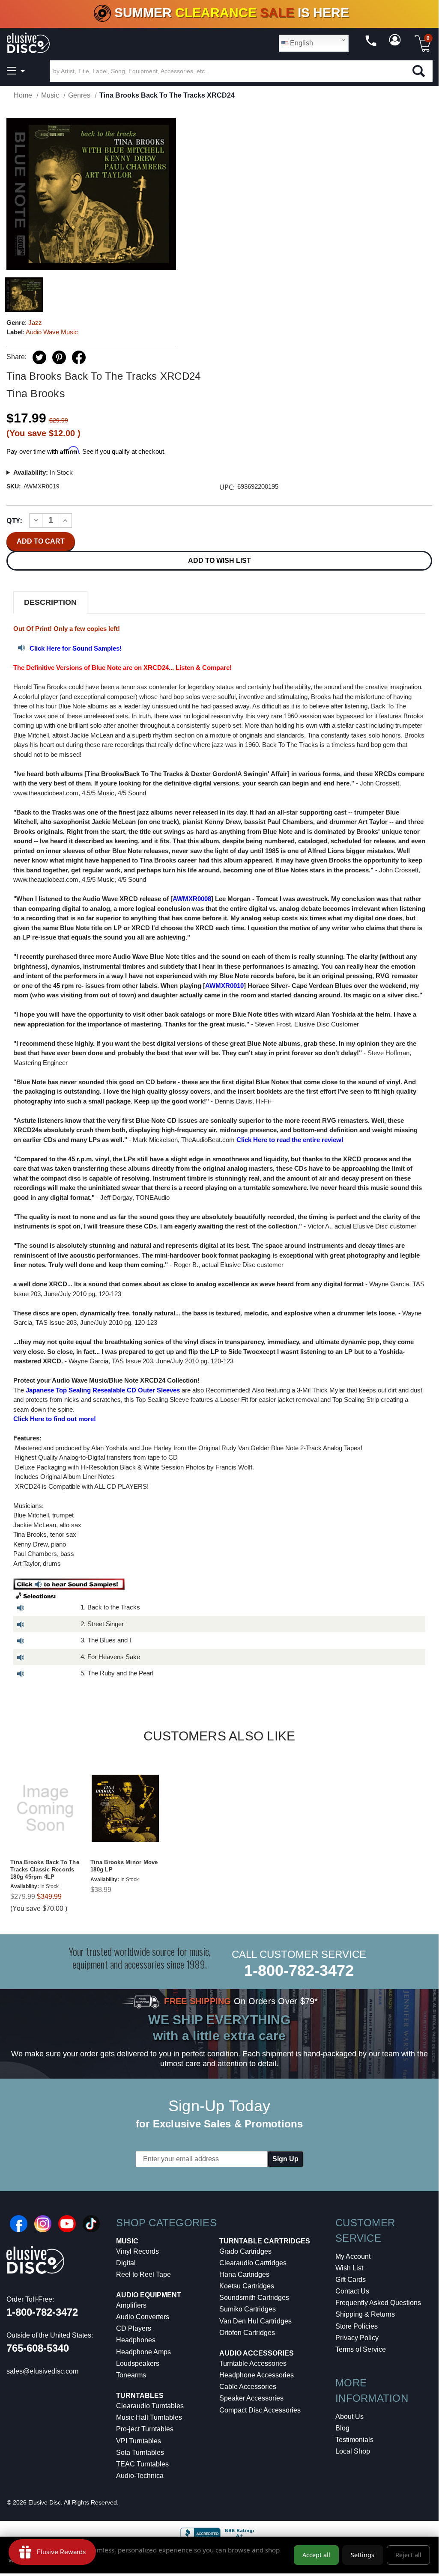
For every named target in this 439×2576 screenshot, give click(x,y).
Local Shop (353, 2451)
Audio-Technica (140, 2476)
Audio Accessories (257, 2353)
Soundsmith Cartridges (254, 2298)
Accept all (316, 2555)
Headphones (136, 2340)
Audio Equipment (149, 2295)
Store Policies (357, 2326)
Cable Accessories (248, 2387)
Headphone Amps (143, 2352)
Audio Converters (143, 2317)
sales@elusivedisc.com (42, 2371)
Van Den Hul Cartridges (255, 2321)
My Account (353, 2256)
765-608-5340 (38, 2348)
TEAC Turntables (142, 2464)
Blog (342, 2428)
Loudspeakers (138, 2363)
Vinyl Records (137, 2251)
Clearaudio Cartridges (253, 2263)
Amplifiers (131, 2305)
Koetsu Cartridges (247, 2286)
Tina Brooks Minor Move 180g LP (124, 1866)
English (301, 43)
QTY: (14, 521)
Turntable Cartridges (265, 2241)
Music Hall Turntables (149, 2417)
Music (127, 2241)
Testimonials (354, 2440)
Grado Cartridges (245, 2251)
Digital (126, 2263)
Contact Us (352, 2291)
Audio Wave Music (52, 332)
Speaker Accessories (251, 2398)
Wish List (349, 2268)
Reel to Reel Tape (143, 2274)
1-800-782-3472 (299, 1971)
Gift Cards (351, 2280)
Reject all (408, 2555)
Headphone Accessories (257, 2375)
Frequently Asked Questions (378, 2303)
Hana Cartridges (244, 2274)
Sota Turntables (140, 2453)
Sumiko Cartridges (248, 2309)
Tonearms (131, 2375)
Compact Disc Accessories (260, 2410)
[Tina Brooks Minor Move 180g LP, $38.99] (125, 1808)
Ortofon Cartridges (247, 2333)
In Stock (43, 472)
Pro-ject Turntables (145, 2429)
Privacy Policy (357, 2338)
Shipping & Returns (365, 2314)
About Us (349, 2417)
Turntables (140, 2396)
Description (50, 602)
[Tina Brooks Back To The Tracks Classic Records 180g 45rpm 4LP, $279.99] (45, 1808)
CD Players (134, 2328)
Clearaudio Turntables (150, 2406)
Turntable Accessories (253, 2363)
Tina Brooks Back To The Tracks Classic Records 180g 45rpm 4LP (45, 1870)
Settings (363, 2555)
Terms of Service (361, 2349)
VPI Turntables (139, 2441)
